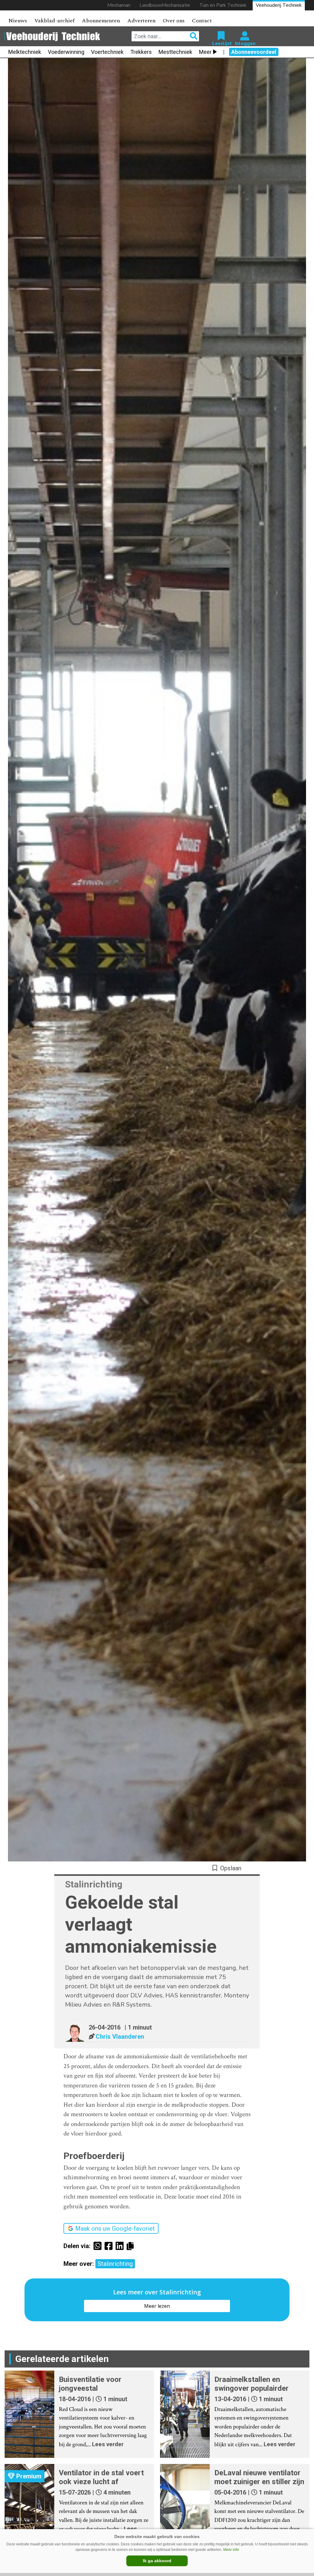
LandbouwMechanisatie (165, 5)
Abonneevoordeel (254, 52)
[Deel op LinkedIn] (121, 2246)
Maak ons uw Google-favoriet (115, 2229)
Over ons (174, 21)
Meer (205, 52)
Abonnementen (101, 21)
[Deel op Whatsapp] (99, 2246)
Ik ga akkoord (157, 2561)
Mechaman (119, 5)
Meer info (231, 2550)
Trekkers (141, 52)
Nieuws (18, 21)
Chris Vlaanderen (120, 2037)
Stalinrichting (115, 2264)
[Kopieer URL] (132, 2246)
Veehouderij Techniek (279, 5)
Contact (202, 21)
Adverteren (141, 21)
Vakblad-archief (54, 21)
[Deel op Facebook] (110, 2246)
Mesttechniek (175, 52)
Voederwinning (66, 52)
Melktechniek (25, 52)
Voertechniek (107, 52)
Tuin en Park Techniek (223, 5)
